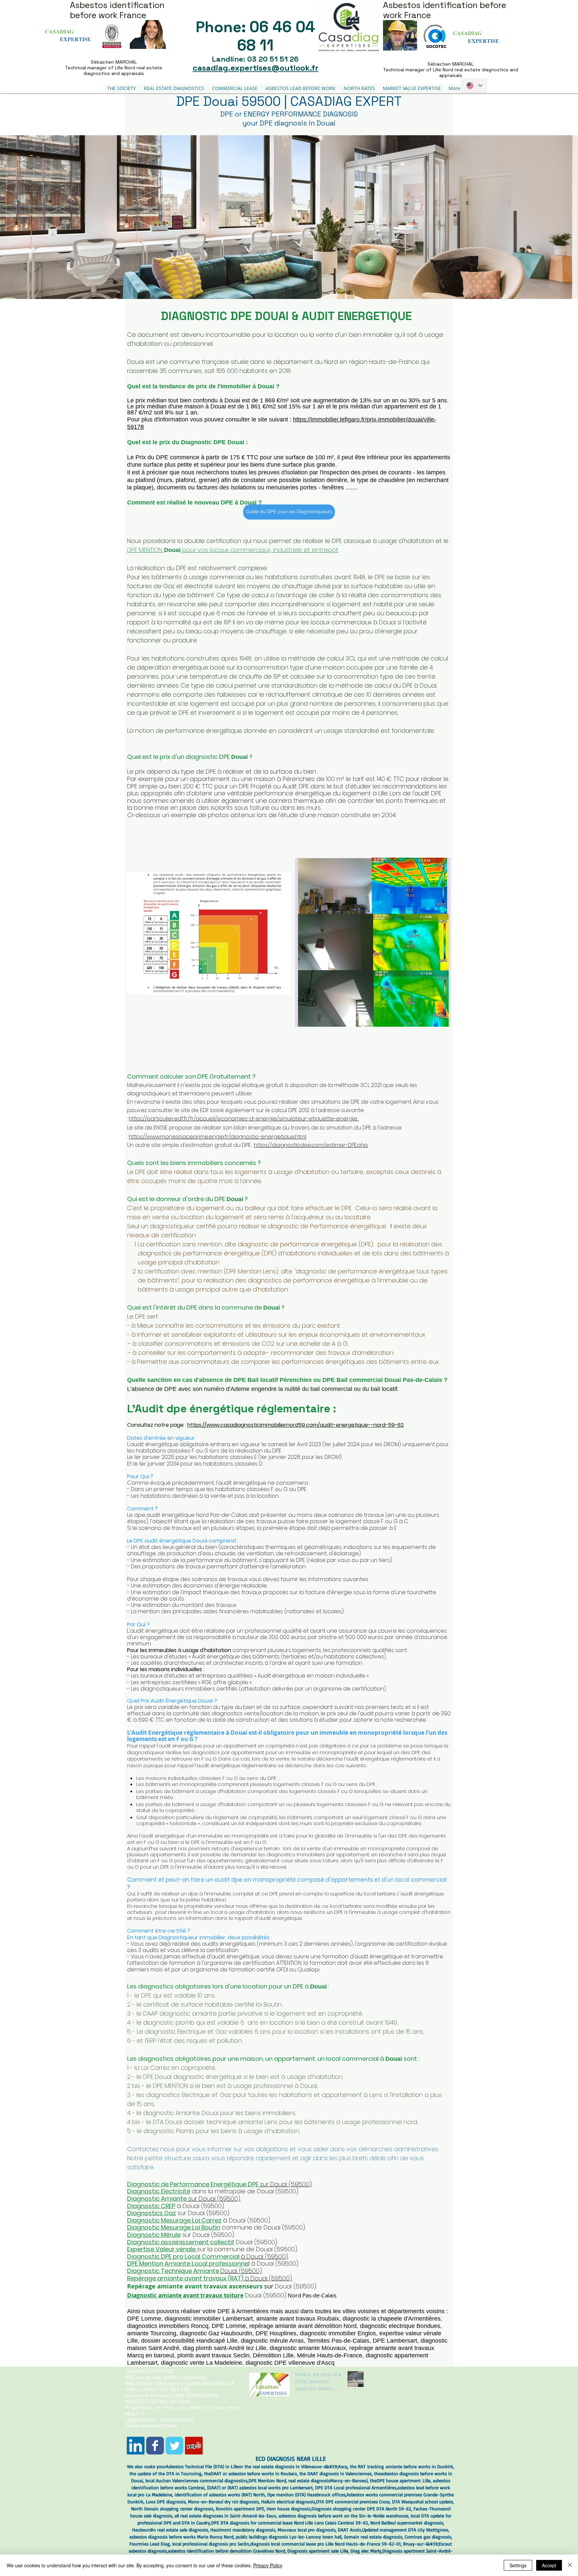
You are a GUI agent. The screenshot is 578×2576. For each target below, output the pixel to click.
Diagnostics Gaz (152, 2213)
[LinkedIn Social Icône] (136, 2446)
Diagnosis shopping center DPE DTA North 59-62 (361, 2509)
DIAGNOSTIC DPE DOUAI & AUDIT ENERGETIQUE (289, 316)
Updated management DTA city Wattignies (405, 2530)
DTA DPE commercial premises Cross (353, 2502)
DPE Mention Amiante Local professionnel (188, 2263)
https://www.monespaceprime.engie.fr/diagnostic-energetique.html (218, 1137)
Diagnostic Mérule (154, 2235)
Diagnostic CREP (151, 2206)
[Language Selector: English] (474, 86)
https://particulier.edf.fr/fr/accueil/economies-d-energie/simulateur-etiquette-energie (243, 1119)
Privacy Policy (268, 2565)
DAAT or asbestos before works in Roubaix (254, 2473)
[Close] (570, 2565)
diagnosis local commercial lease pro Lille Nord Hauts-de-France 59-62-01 (325, 2544)
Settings (518, 2565)
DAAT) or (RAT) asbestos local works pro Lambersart (261, 2487)
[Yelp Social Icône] (194, 2446)
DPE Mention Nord (267, 2480)
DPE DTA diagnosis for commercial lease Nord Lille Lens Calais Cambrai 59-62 (290, 2523)
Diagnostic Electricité (159, 2191)
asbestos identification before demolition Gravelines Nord (226, 2551)
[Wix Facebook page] (155, 2446)
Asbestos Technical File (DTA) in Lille (202, 2466)
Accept (549, 2565)
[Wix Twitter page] (174, 2446)
